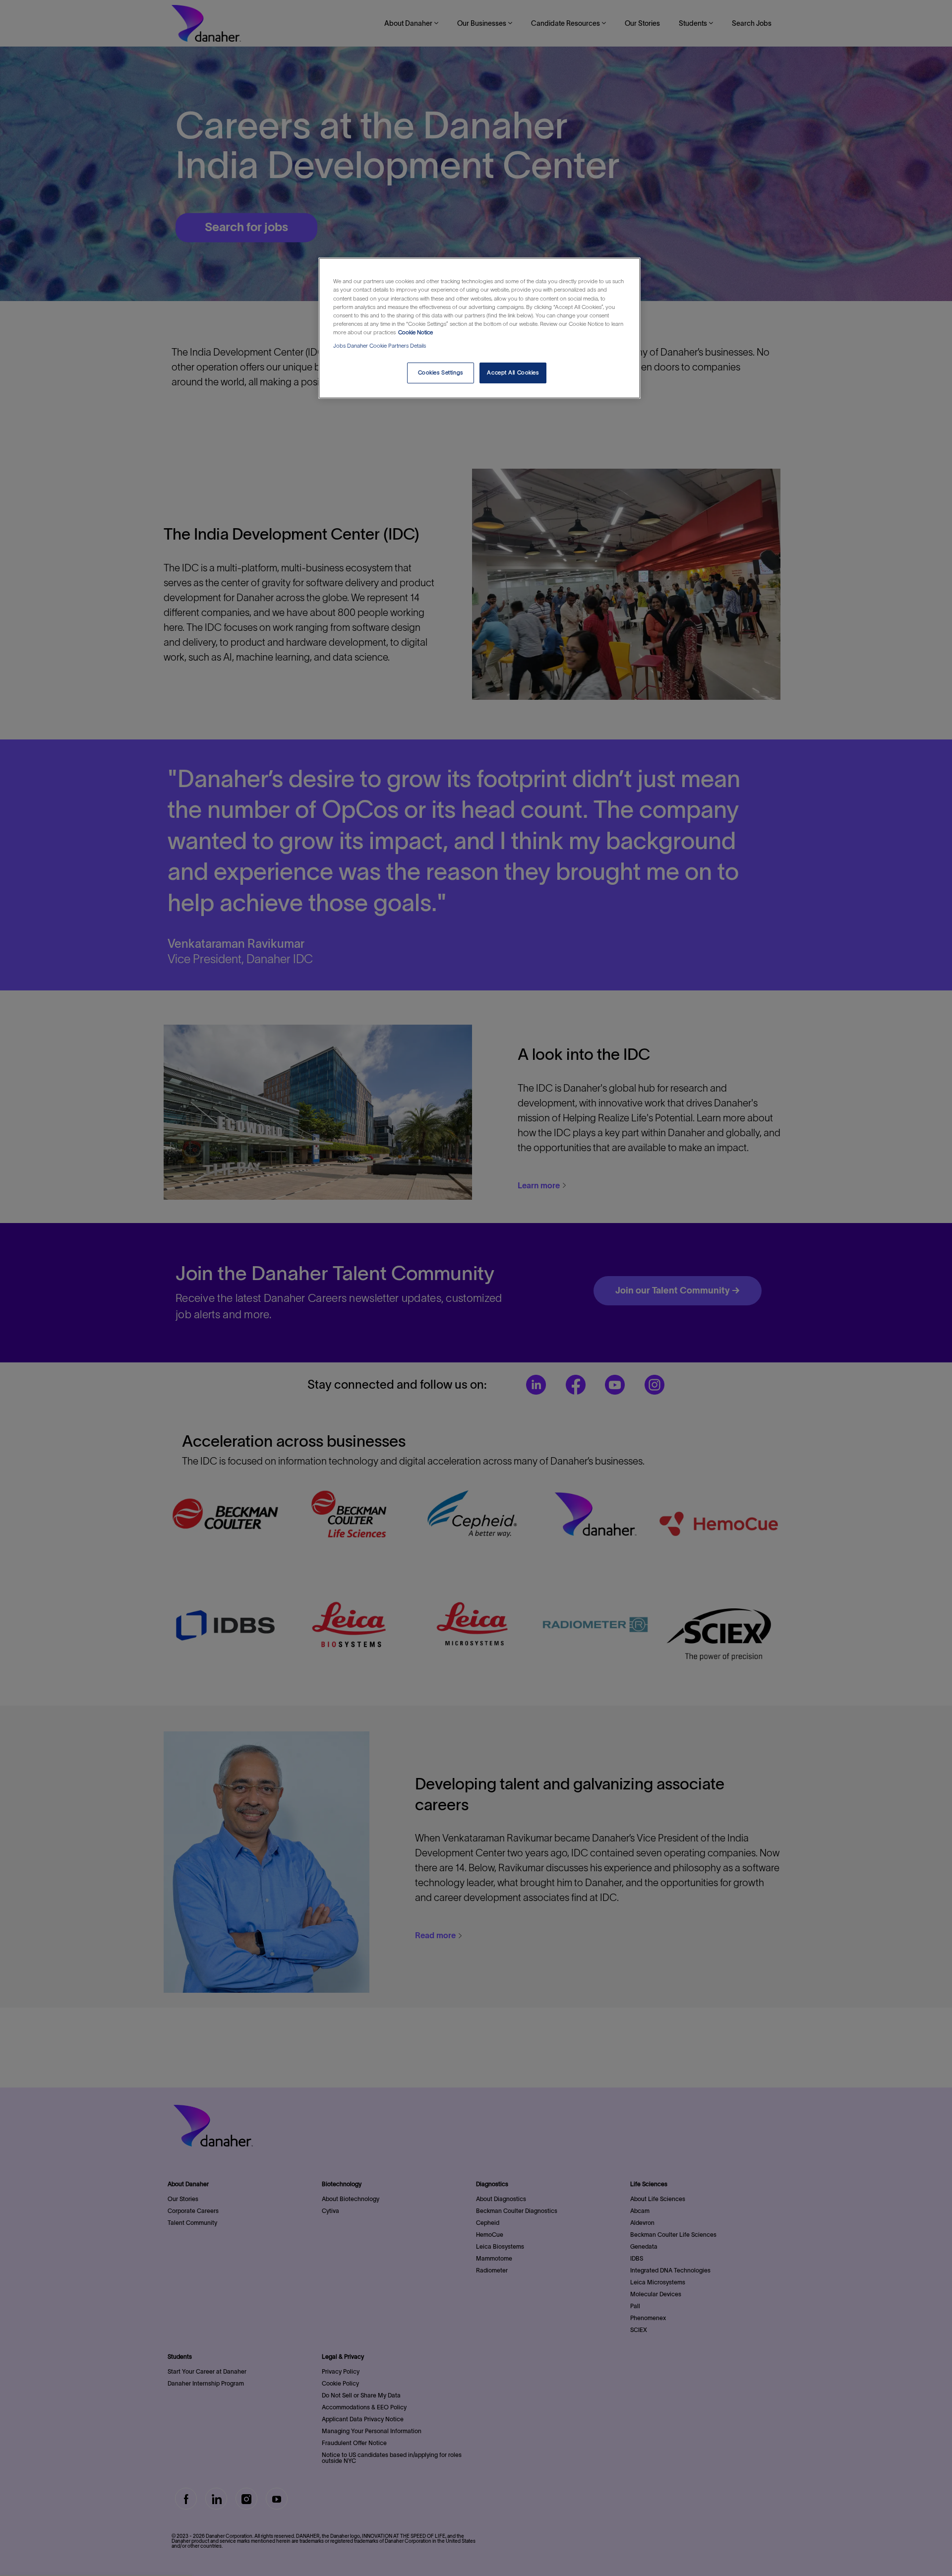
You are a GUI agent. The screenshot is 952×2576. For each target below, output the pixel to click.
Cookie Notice (416, 332)
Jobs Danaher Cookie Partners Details (380, 346)
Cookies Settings (441, 372)
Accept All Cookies (513, 372)
